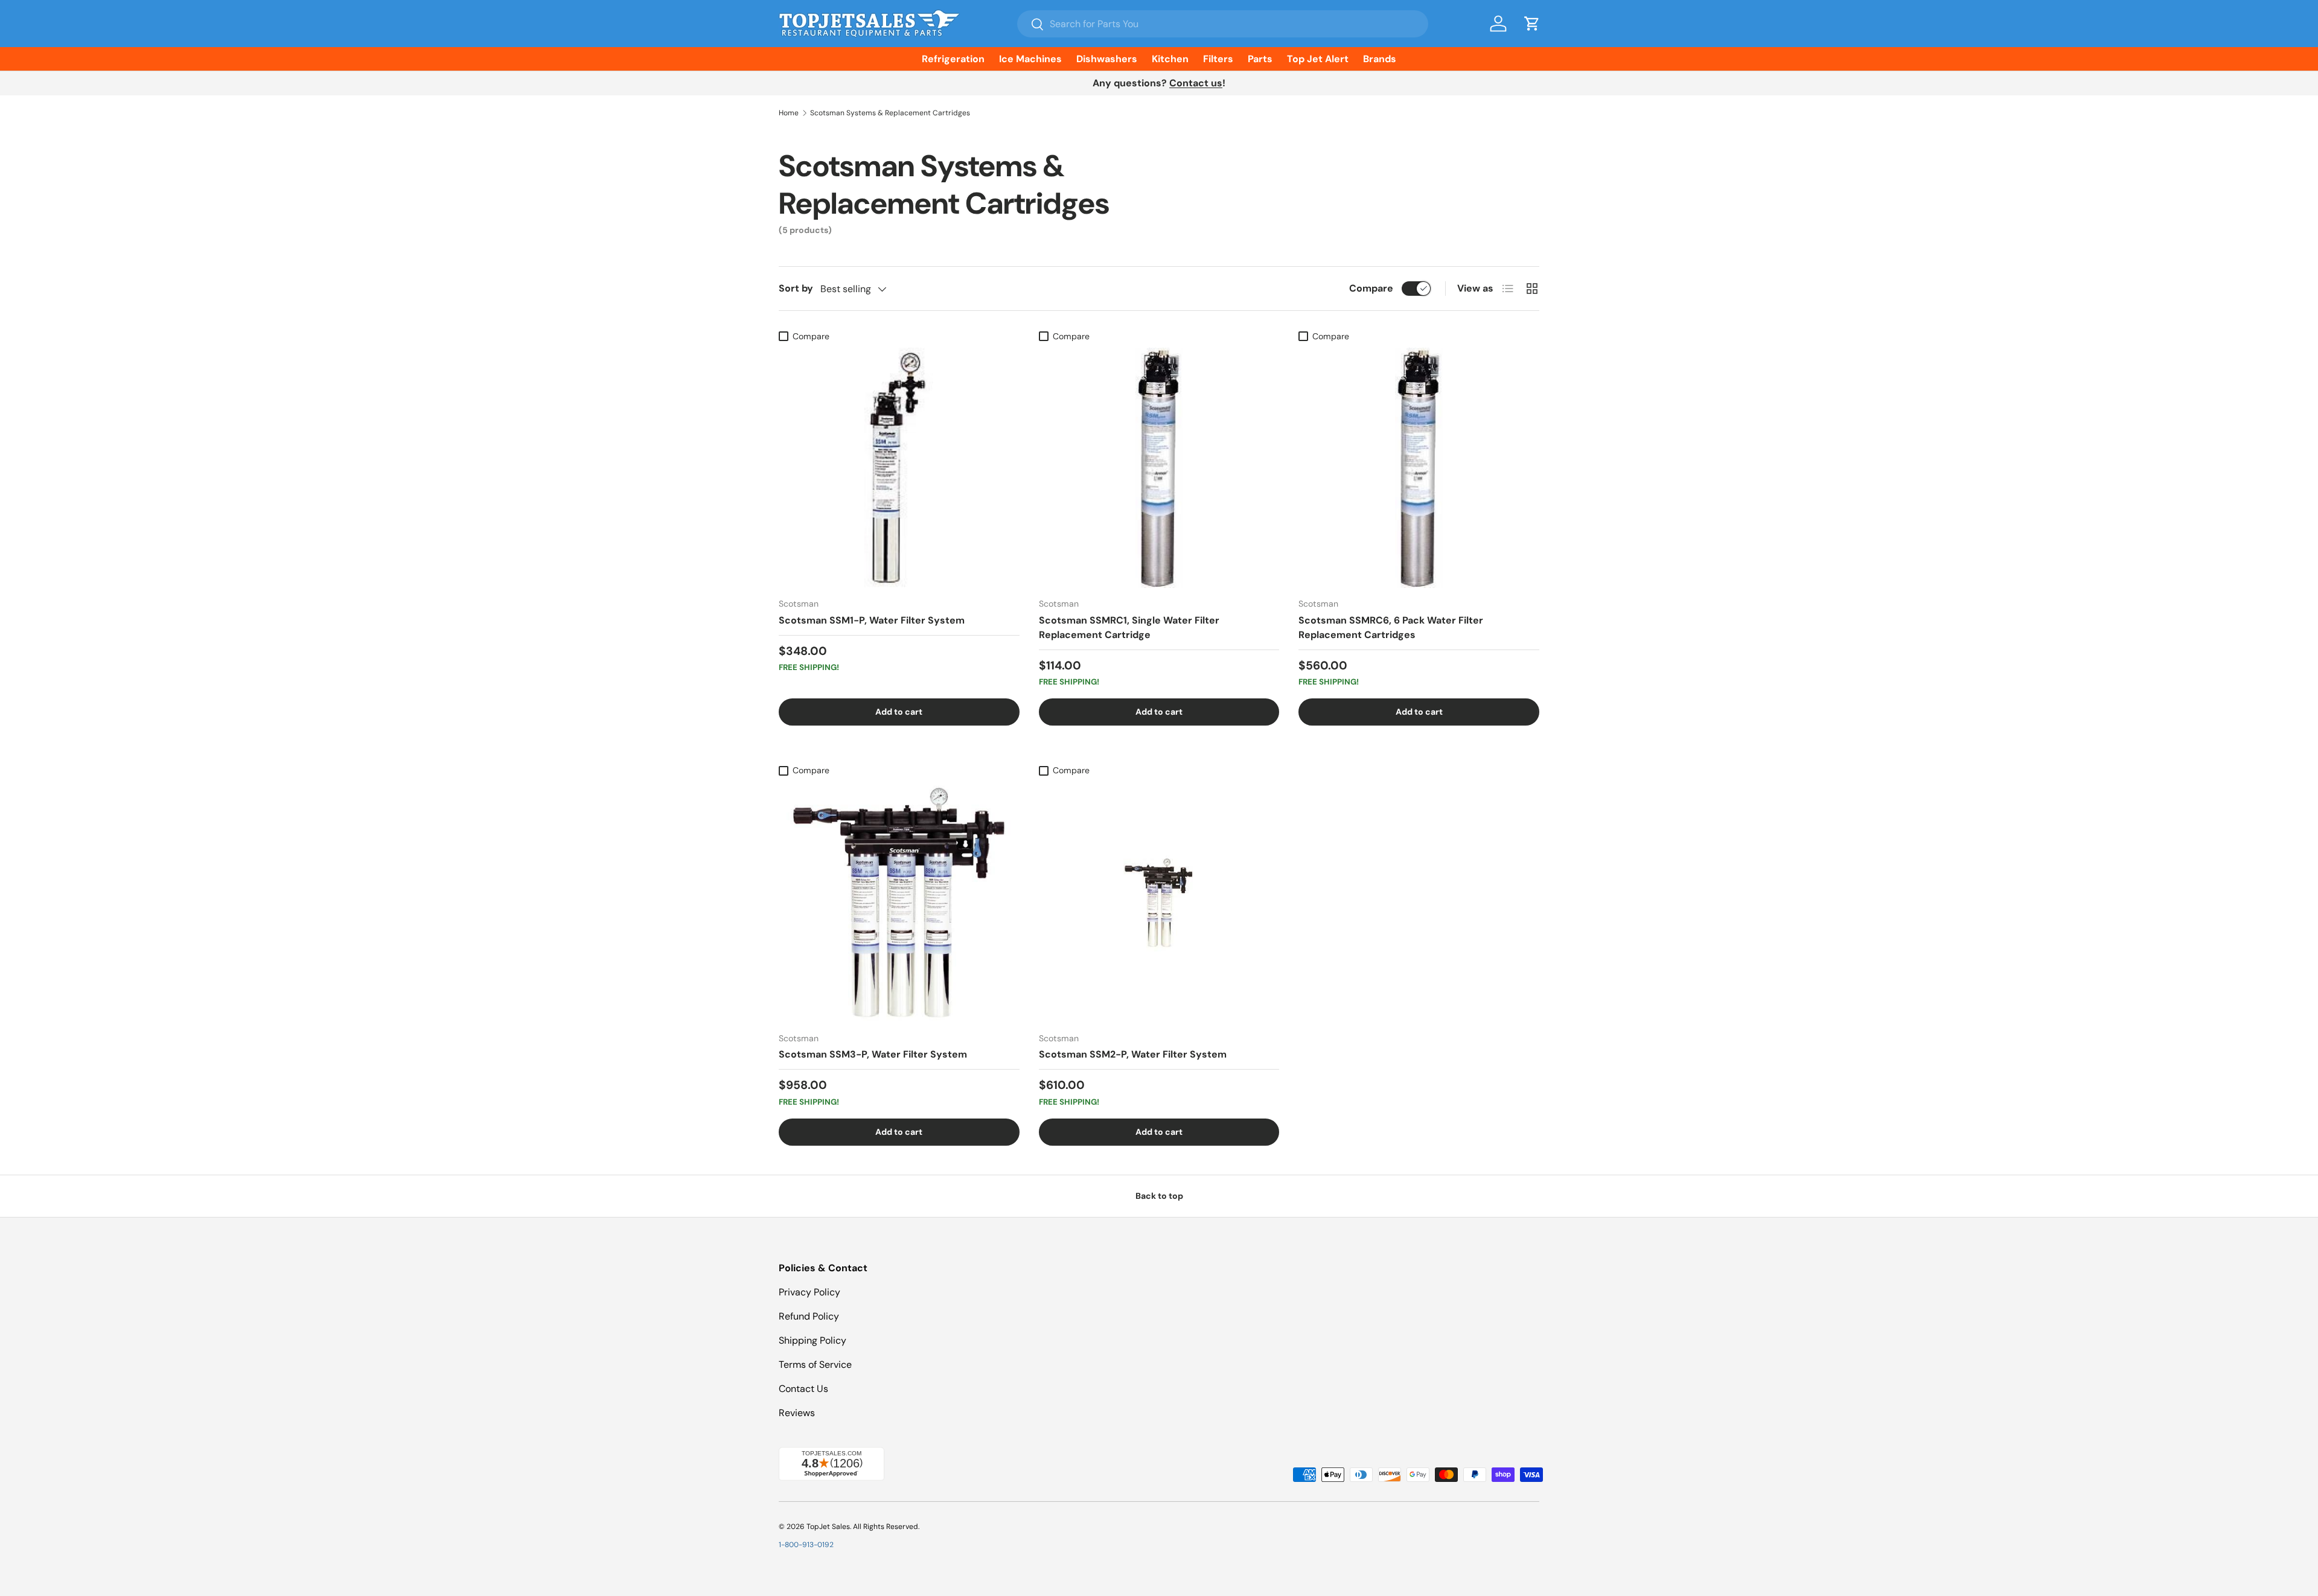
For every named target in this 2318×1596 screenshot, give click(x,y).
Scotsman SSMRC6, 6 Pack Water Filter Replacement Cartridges (1391, 627)
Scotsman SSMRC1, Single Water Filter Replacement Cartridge (1129, 627)
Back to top (1159, 1196)
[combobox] (1223, 24)
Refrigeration (953, 59)
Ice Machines (1030, 59)
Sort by (796, 288)
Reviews (797, 1413)
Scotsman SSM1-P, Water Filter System (872, 620)
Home (789, 113)
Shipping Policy (813, 1340)
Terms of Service (815, 1365)
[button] (1532, 24)
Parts (1260, 59)
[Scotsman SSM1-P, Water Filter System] (899, 468)
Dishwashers (1107, 59)
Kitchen (1170, 59)
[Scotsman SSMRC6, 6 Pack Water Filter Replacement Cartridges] (1419, 468)
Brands (1380, 59)
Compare (1371, 288)
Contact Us (803, 1389)
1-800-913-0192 (806, 1545)
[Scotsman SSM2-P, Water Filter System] (1159, 902)
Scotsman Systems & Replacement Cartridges (890, 113)
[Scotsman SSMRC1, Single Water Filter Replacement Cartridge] (1159, 468)
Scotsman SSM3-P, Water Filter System (873, 1054)
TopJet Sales (828, 1527)
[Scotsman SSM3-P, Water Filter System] (899, 902)
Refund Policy (809, 1316)
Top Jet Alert (1318, 59)
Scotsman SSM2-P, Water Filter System (1133, 1054)
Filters (1218, 59)
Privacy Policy (809, 1292)
